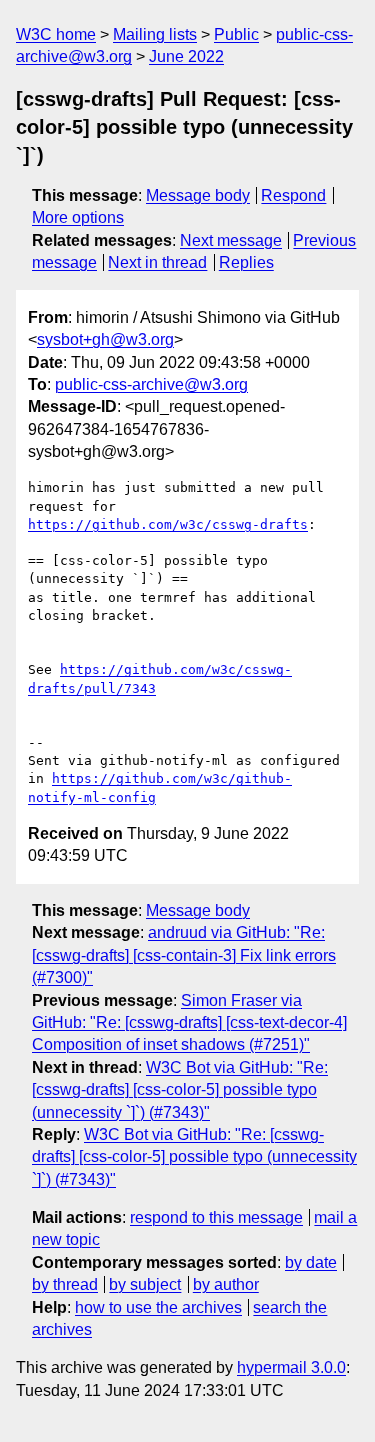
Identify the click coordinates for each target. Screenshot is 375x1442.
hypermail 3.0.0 (291, 1367)
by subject (145, 1284)
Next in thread (157, 262)
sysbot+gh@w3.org (105, 339)
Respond (293, 195)
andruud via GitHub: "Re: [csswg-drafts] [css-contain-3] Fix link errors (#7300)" (184, 955)
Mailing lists (155, 34)
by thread (65, 1284)
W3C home (56, 34)
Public (236, 34)
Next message (231, 240)
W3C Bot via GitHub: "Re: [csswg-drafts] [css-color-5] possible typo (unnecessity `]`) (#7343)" (180, 1090)
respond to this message (216, 1217)
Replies (246, 262)
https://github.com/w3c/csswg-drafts (168, 524)
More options (78, 217)
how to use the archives (158, 1307)
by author (226, 1284)
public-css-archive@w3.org (151, 384)
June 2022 (186, 56)
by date (311, 1262)
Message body (198, 195)
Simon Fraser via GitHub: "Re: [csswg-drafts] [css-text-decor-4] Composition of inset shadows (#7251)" (189, 1023)
